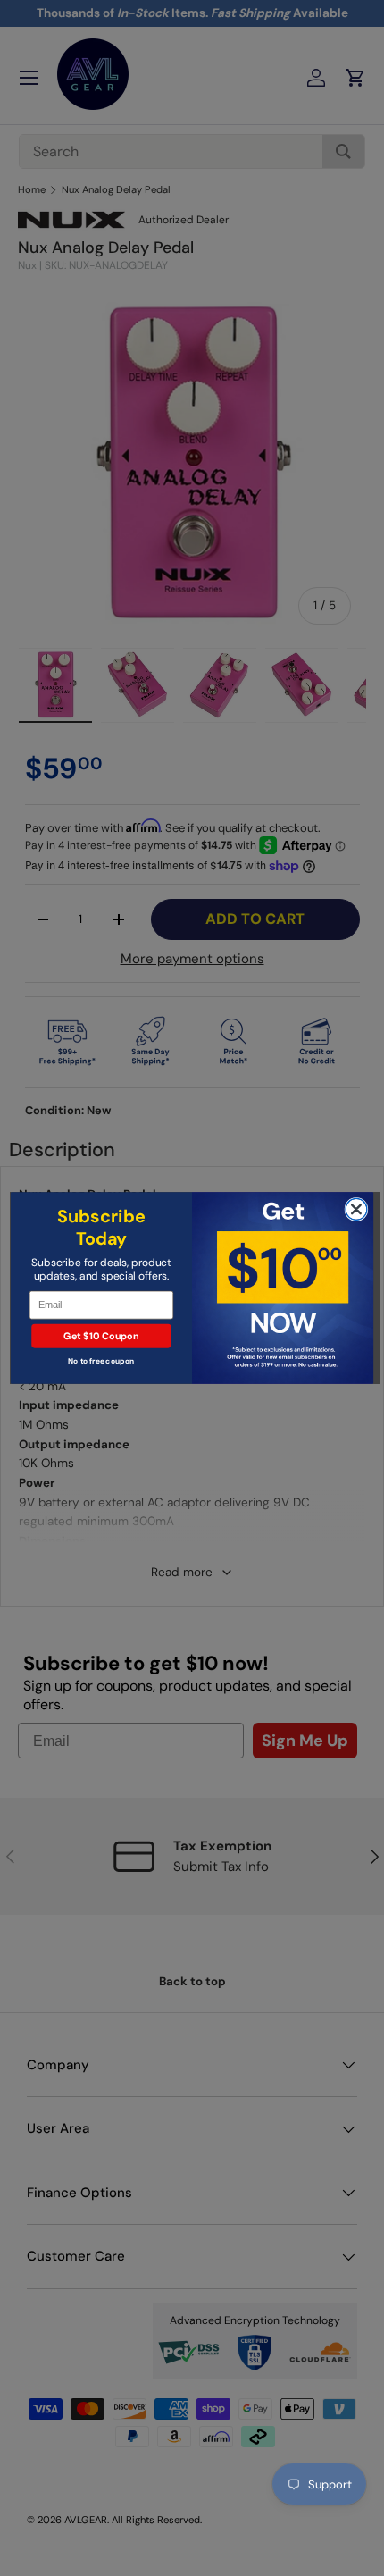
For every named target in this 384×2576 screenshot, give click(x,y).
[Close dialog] (356, 1209)
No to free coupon (101, 1361)
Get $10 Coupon (101, 1336)
